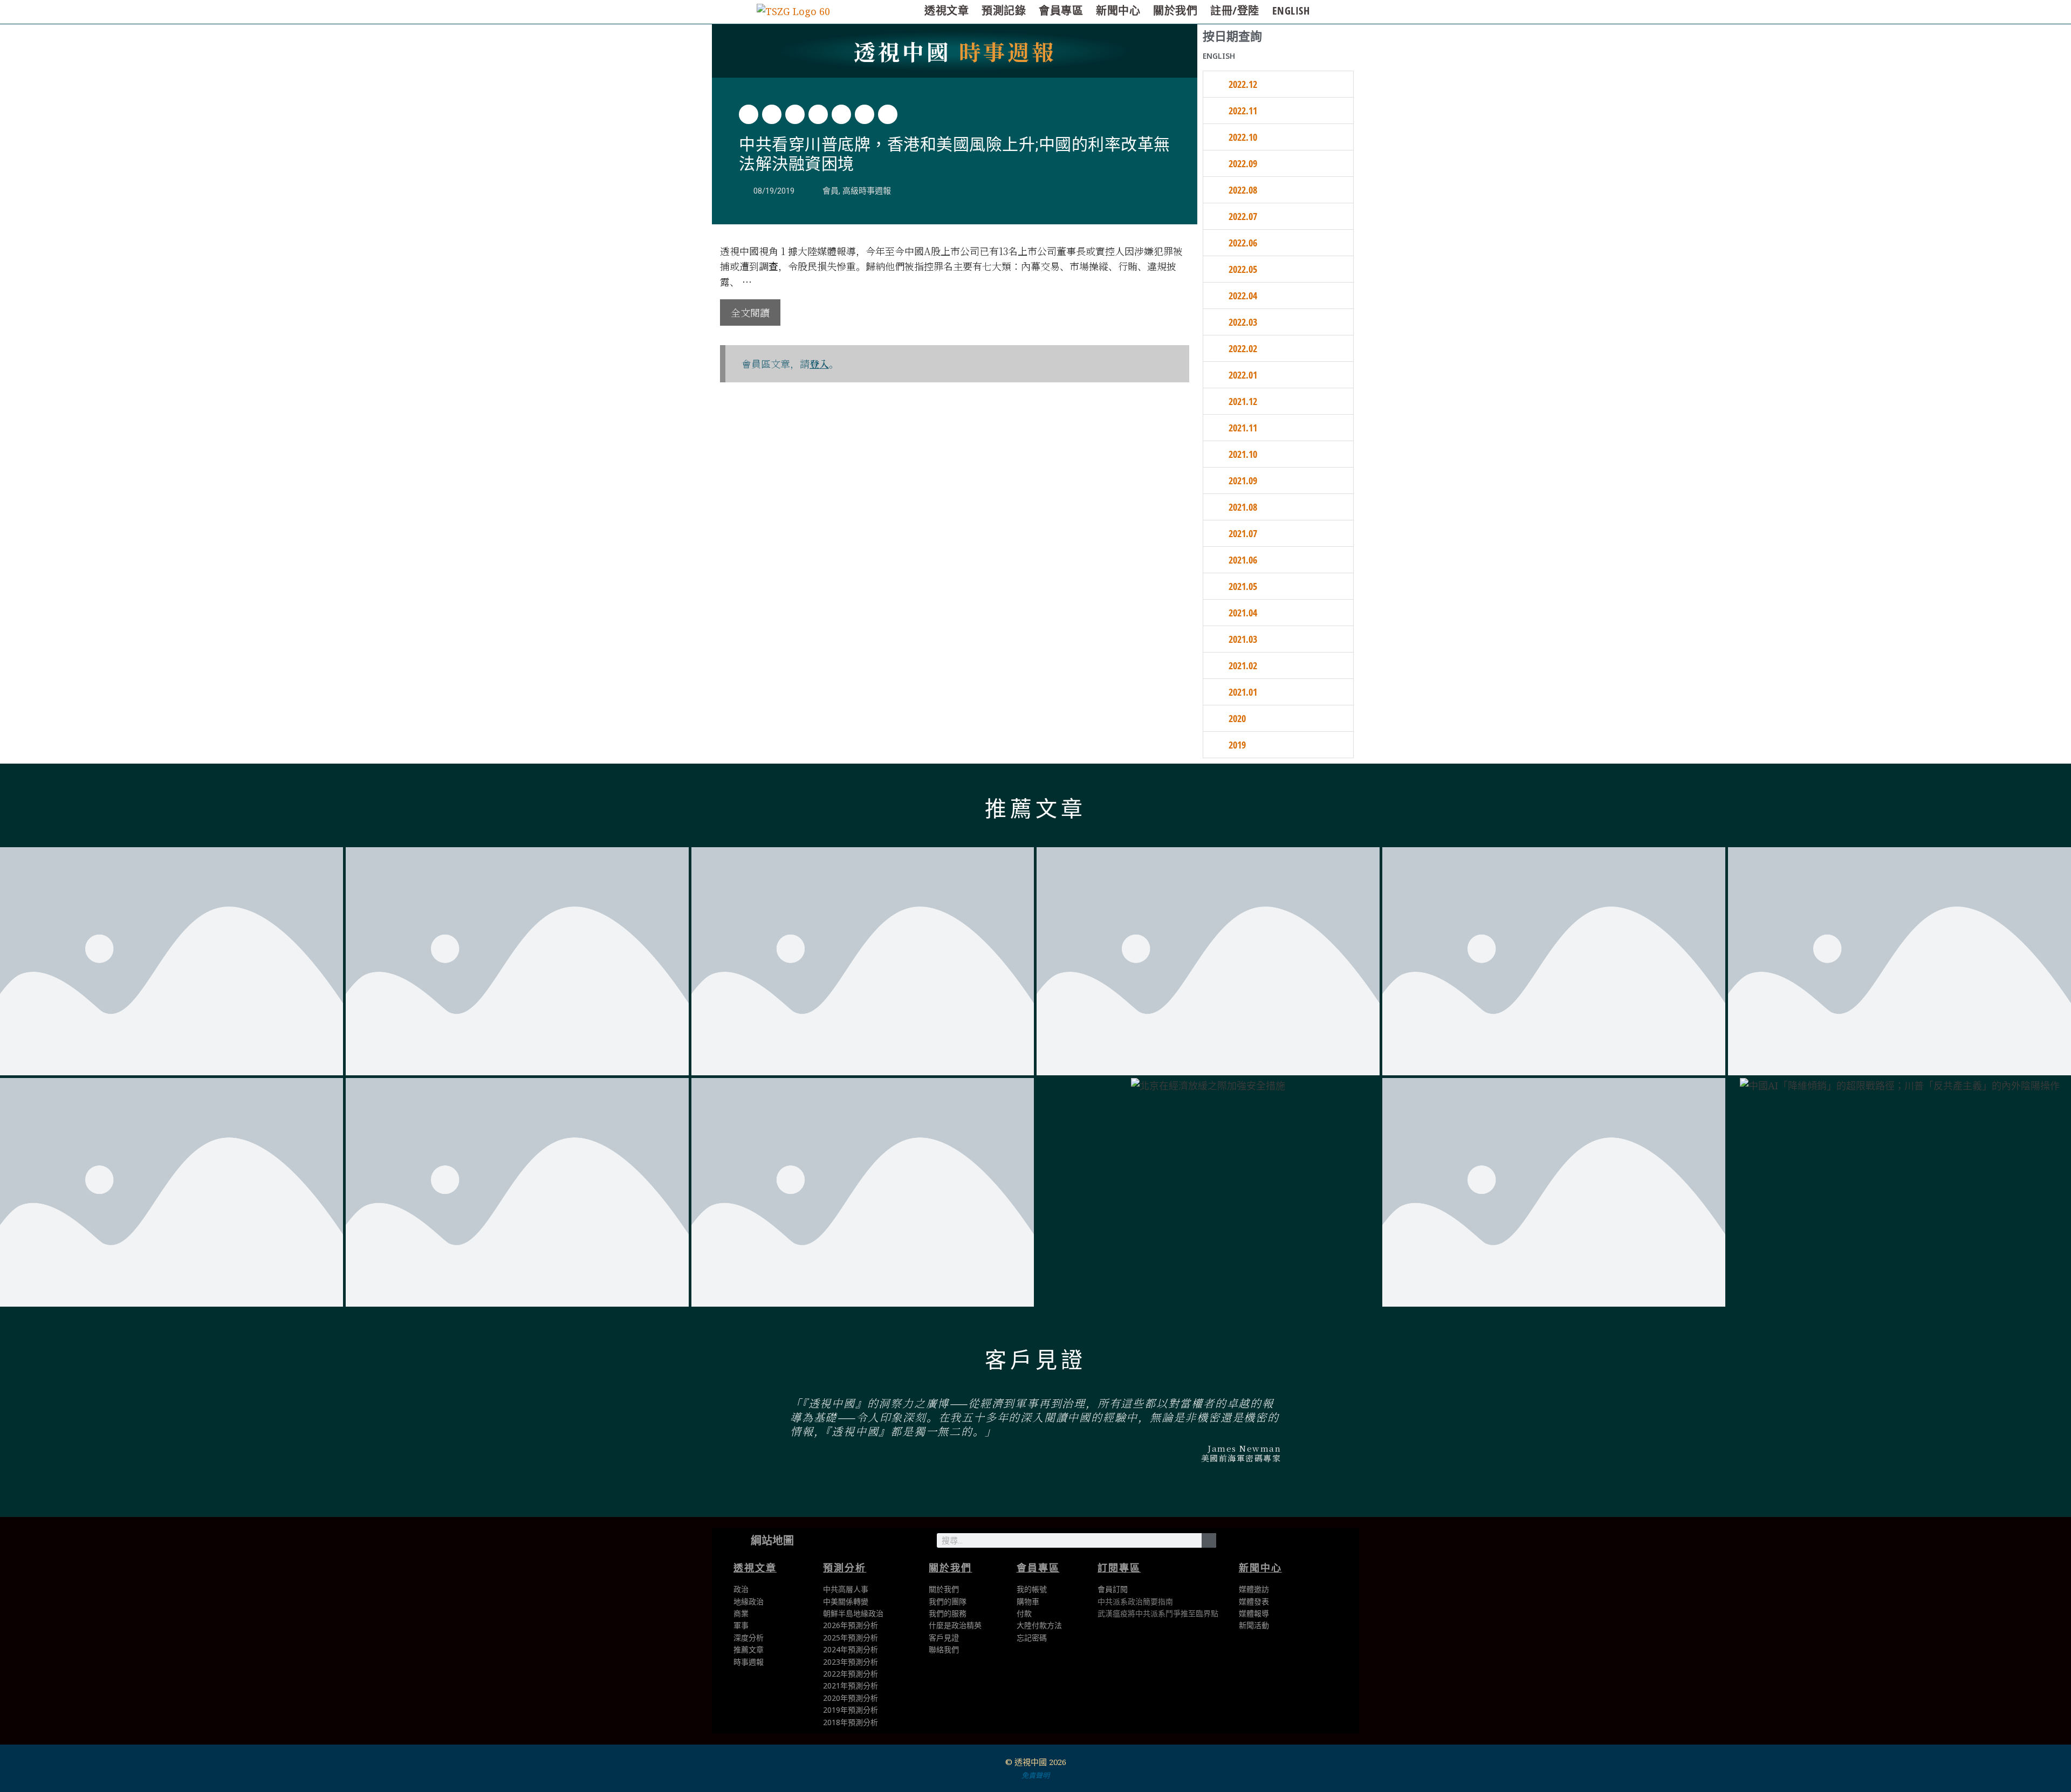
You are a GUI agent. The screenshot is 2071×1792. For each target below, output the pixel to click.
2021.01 (1243, 692)
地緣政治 (749, 1601)
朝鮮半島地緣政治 (853, 1613)
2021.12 (1243, 401)
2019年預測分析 (851, 1710)
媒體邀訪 (1254, 1589)
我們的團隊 (948, 1601)
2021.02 (1243, 665)
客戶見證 (1035, 1360)
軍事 (741, 1625)
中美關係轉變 (846, 1601)
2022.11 (1243, 111)
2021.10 (1243, 454)
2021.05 (1243, 586)
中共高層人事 (846, 1589)
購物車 (1028, 1601)
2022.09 (1243, 163)
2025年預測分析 (851, 1637)
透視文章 (947, 11)
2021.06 (1243, 560)
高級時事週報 (867, 191)
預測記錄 (1004, 11)
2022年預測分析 (851, 1674)
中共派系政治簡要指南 (1135, 1601)
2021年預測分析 (851, 1685)
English (1291, 11)
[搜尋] (1209, 1540)
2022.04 (1243, 296)
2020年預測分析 (851, 1698)
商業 (741, 1613)
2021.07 (1243, 533)
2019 (1237, 745)
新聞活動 (1254, 1625)
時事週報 (955, 51)
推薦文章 (1035, 809)
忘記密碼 (1032, 1637)
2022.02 (1243, 348)
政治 (741, 1589)
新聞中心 (1118, 11)
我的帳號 (1032, 1589)
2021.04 (1243, 613)
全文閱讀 (750, 312)
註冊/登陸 (1235, 11)
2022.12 (1243, 84)
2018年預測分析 (851, 1722)
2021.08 (1243, 507)
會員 (831, 191)
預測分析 (845, 1568)
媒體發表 (1254, 1601)
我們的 (940, 1613)
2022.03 (1243, 322)
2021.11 (1243, 428)
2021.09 (1243, 480)
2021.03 (1243, 639)
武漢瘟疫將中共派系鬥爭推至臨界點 (1158, 1613)
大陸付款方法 (1039, 1625)
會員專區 (1061, 11)
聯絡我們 (944, 1649)
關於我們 (1175, 11)
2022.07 (1243, 216)
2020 (1237, 718)
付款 (1024, 1613)
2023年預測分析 (851, 1662)
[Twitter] (1236, 1543)
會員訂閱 (1113, 1589)
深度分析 (749, 1637)
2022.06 (1243, 243)
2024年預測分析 (851, 1649)
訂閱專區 (1119, 1568)
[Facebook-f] (1261, 1543)
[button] (749, 114)
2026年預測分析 (851, 1625)
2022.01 (1243, 375)
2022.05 (1243, 269)
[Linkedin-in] (1285, 1543)
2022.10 (1243, 137)
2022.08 (1243, 190)
